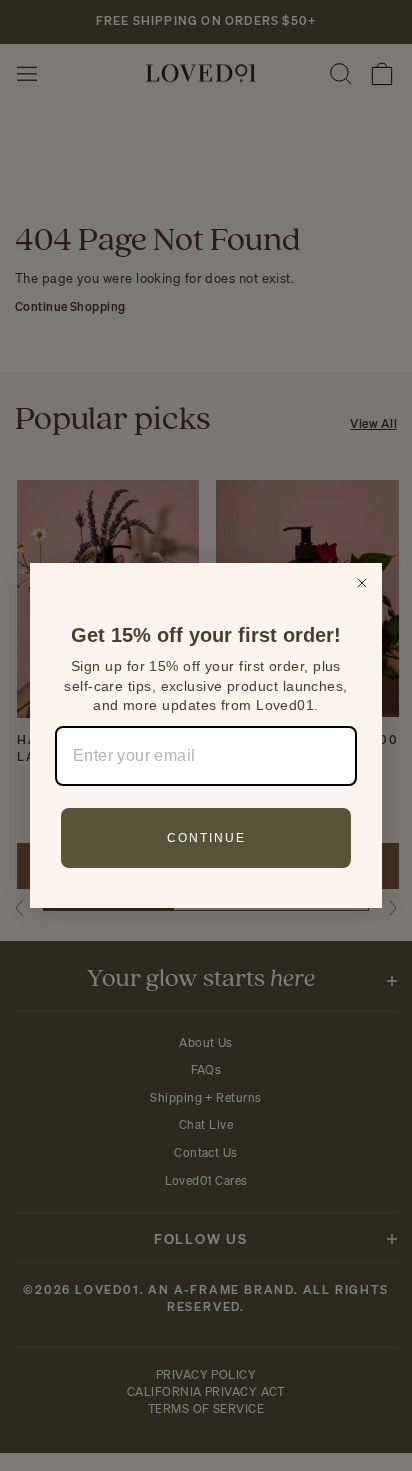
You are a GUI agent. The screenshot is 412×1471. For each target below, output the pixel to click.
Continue (206, 838)
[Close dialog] (362, 583)
